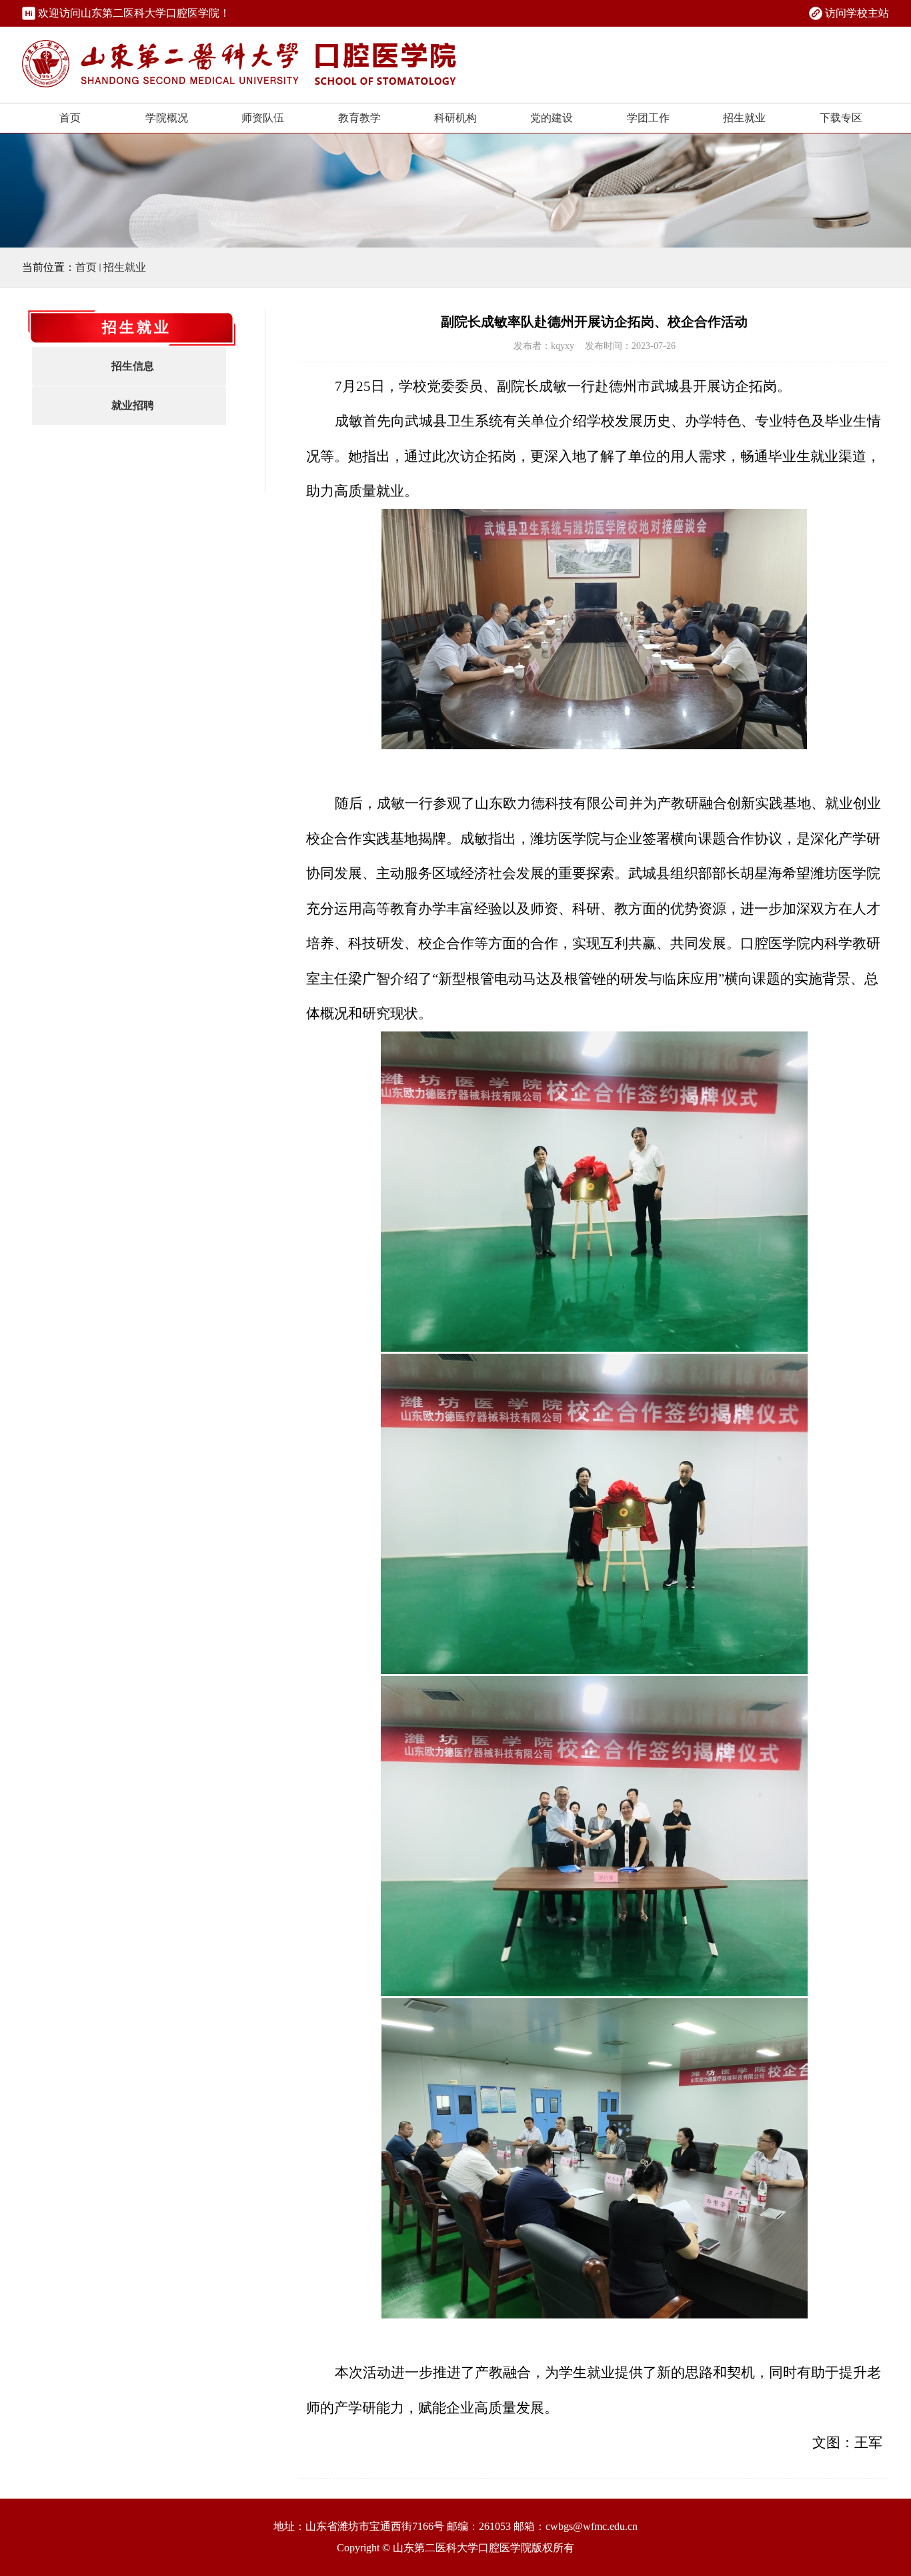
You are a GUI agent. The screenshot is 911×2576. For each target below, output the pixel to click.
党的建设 (552, 118)
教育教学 (359, 118)
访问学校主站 (857, 13)
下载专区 (841, 118)
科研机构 (455, 118)
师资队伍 (263, 118)
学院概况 (167, 118)
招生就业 (744, 118)
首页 (70, 118)
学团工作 (648, 118)
